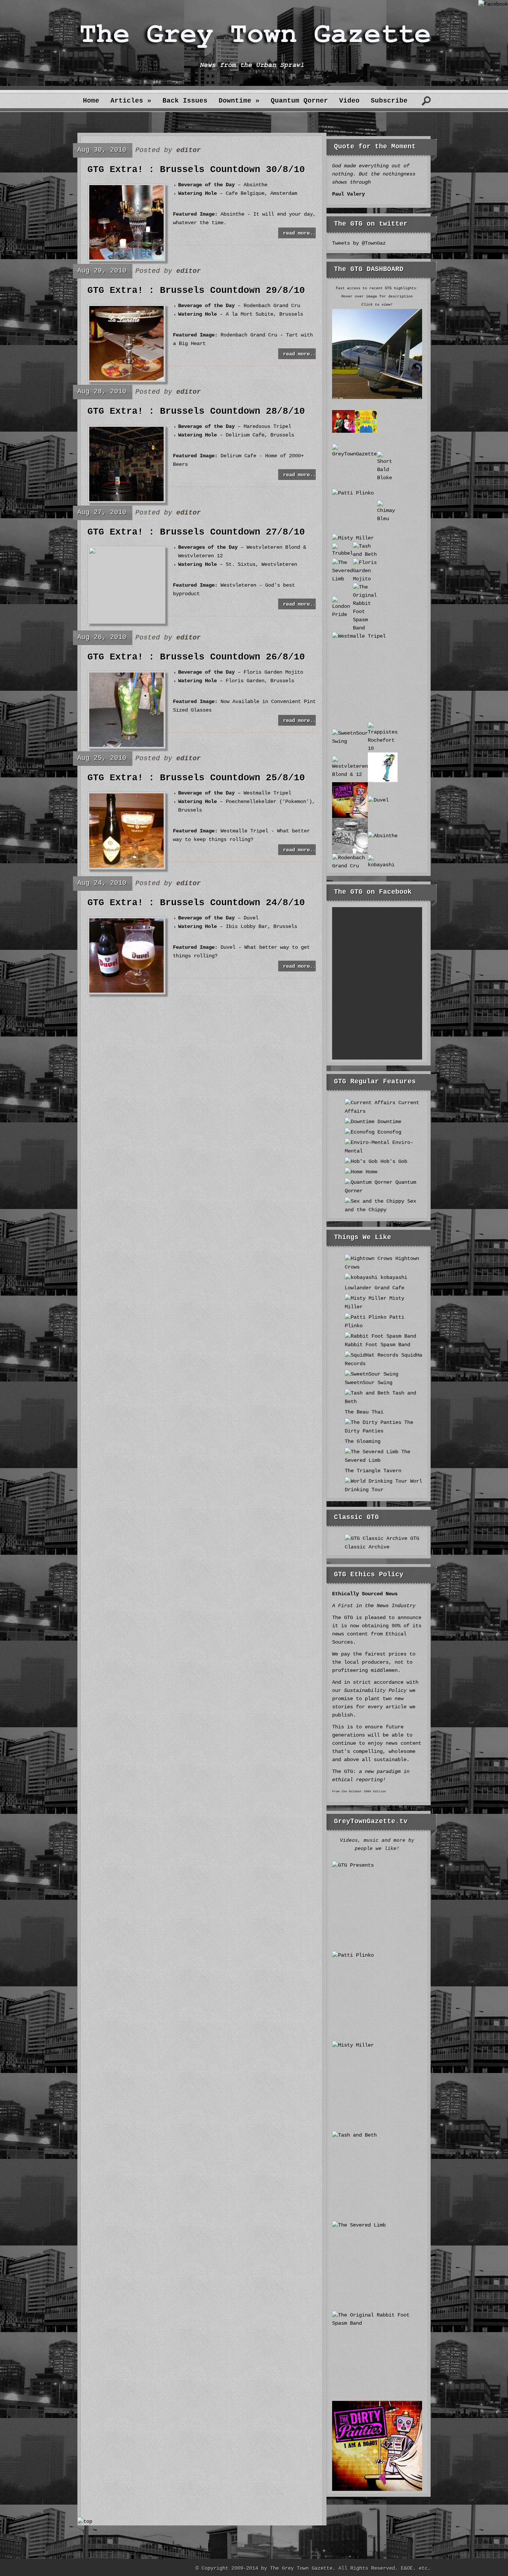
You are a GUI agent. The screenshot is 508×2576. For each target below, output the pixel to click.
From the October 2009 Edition (359, 1791)
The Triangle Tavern (373, 1471)
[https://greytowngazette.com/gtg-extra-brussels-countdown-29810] (126, 379)
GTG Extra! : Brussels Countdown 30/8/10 (196, 170)
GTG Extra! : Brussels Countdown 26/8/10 (196, 657)
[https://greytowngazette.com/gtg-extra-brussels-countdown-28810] (126, 500)
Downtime (239, 101)
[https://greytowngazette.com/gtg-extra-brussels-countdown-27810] (92, 552)
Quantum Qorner (299, 101)
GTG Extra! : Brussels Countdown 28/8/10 (196, 412)
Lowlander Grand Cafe (374, 1288)
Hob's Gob (392, 1161)
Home (91, 101)
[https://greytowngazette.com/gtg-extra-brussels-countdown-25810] (126, 866)
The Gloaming (363, 1441)
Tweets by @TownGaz (359, 243)
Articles (131, 101)
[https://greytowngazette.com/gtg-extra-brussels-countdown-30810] (126, 258)
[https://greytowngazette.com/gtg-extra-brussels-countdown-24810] (126, 991)
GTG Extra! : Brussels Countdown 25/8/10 (196, 778)
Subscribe (389, 101)
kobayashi (392, 1277)
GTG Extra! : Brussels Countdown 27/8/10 (196, 532)
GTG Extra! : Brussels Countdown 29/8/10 (196, 291)
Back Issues (185, 101)
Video (349, 101)
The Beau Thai (364, 1412)
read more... (301, 233)
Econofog (388, 1132)
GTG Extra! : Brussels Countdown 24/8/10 (196, 903)
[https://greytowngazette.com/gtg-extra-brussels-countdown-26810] (126, 745)
